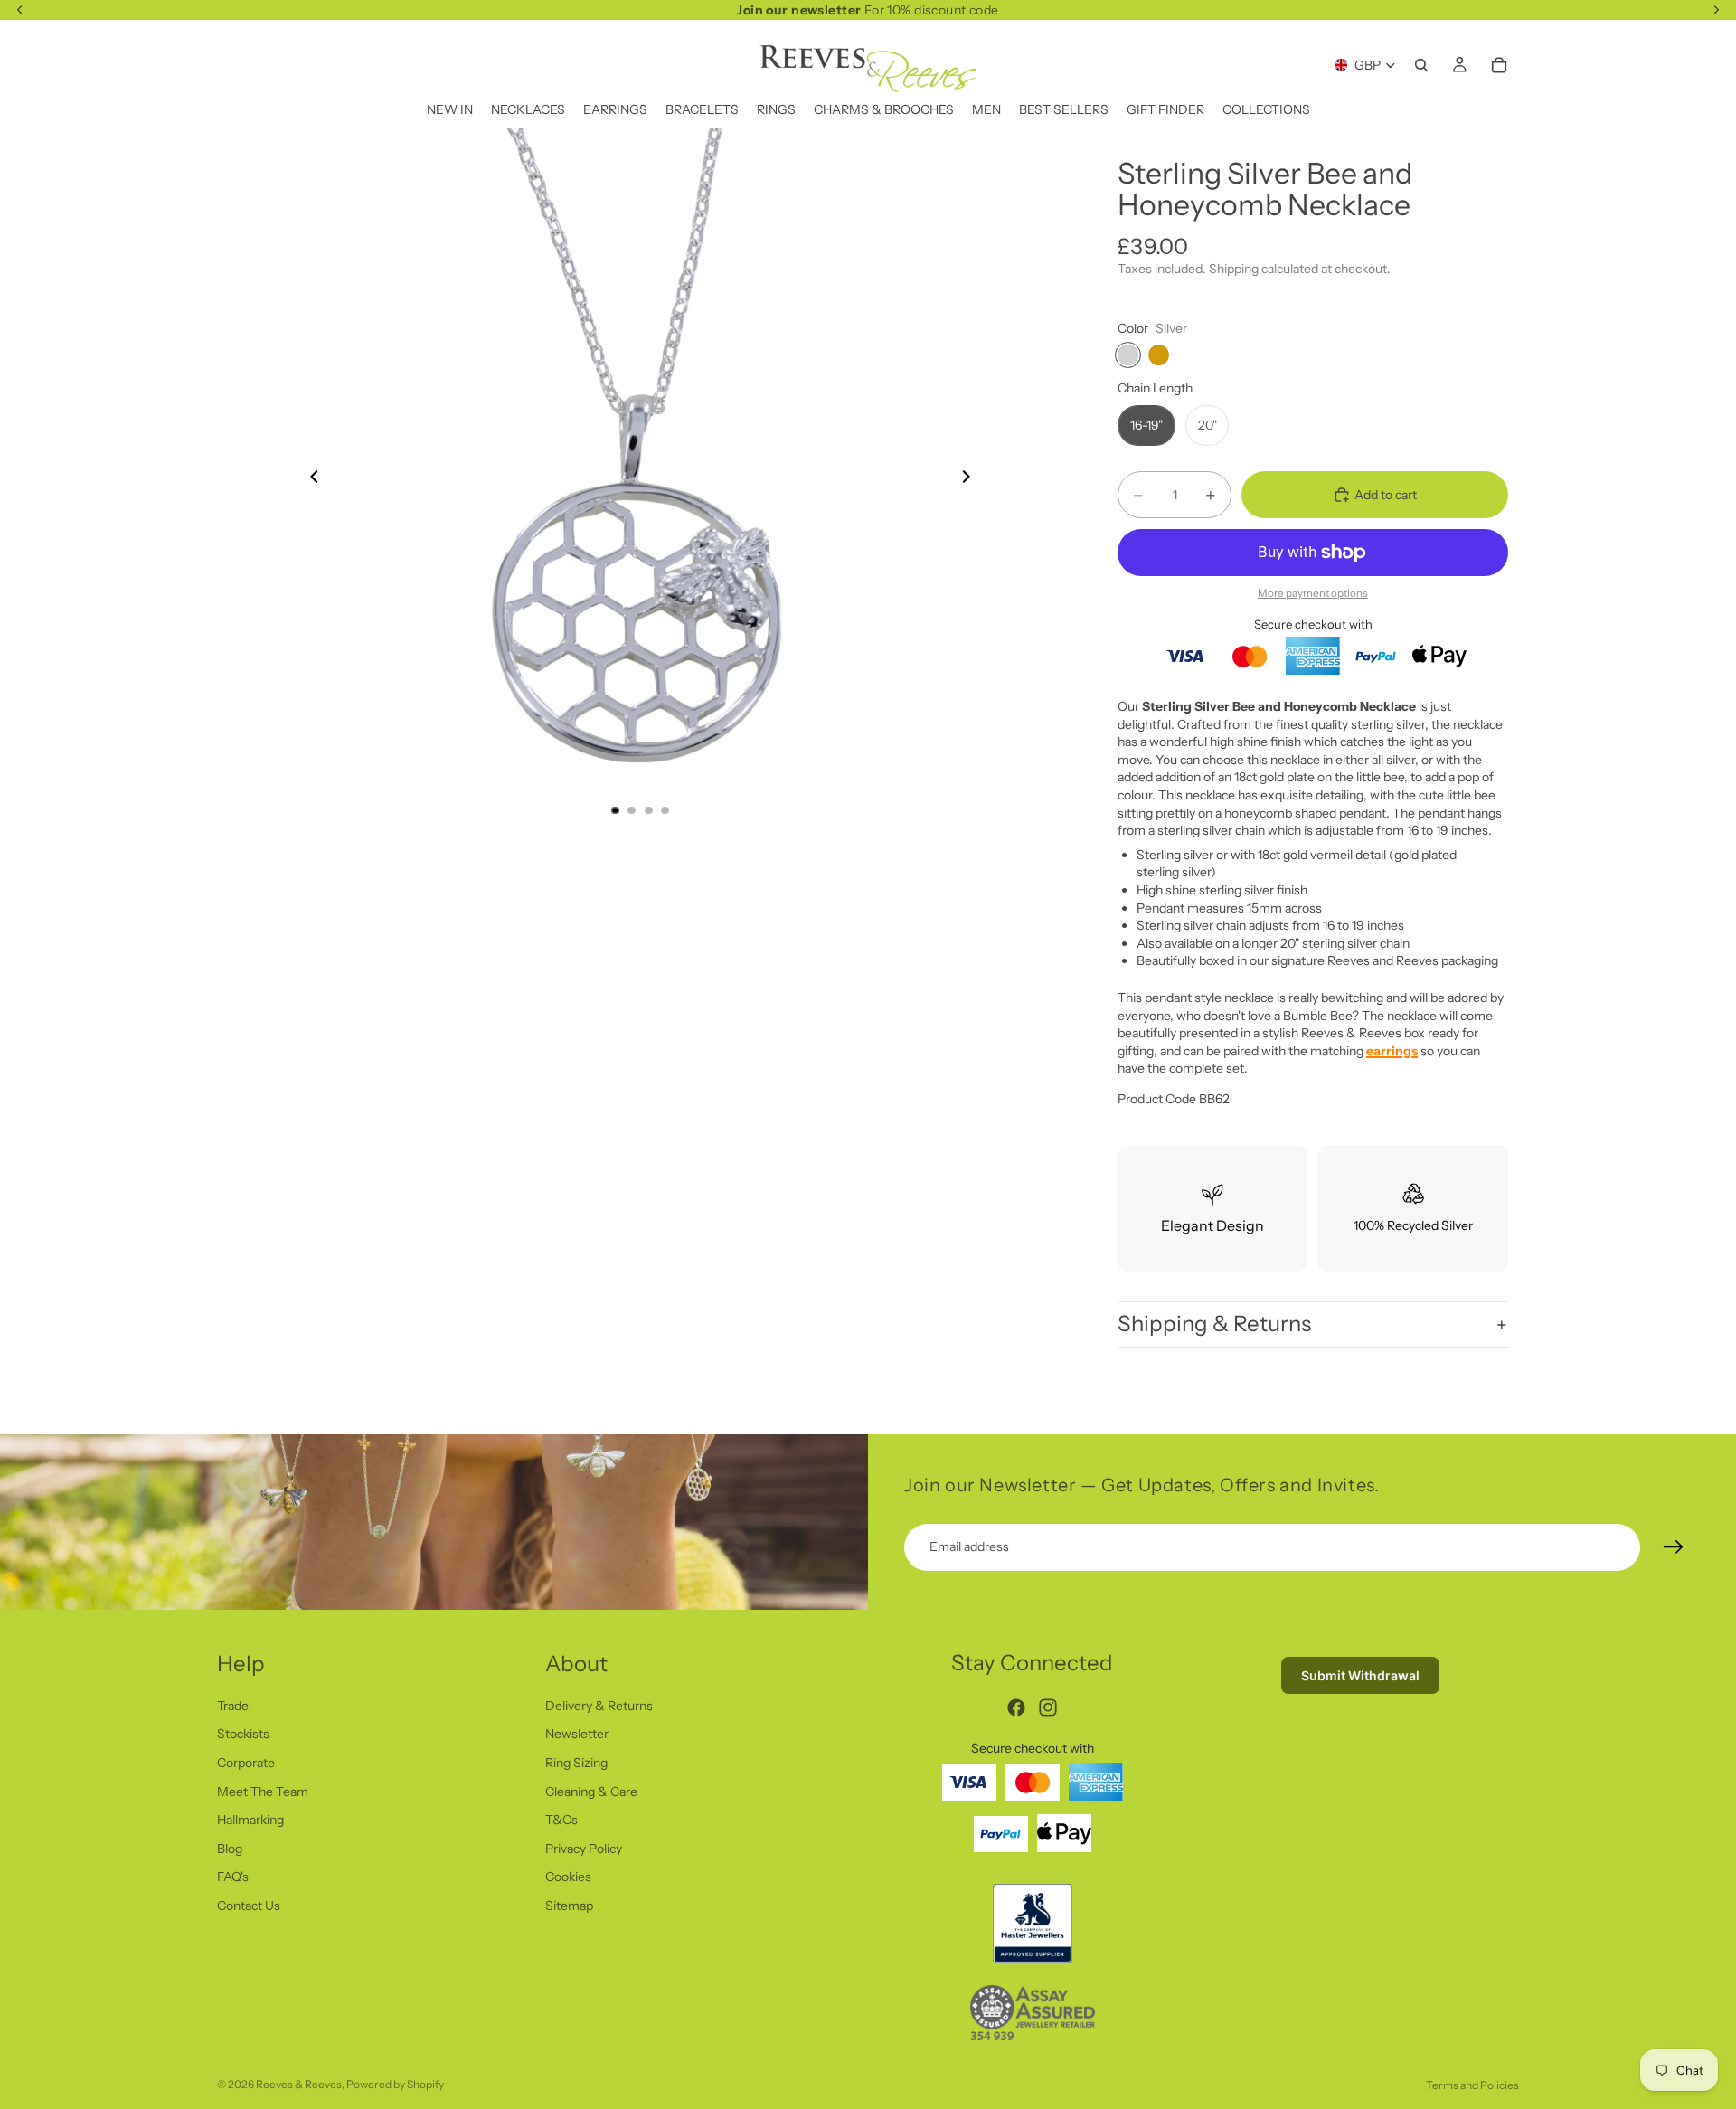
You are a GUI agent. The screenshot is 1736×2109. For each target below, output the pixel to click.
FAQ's (233, 1877)
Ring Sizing (576, 1763)
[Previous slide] (309, 479)
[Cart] (1499, 65)
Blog (230, 1849)
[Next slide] (971, 479)
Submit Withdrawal (1360, 1675)
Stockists (243, 1734)
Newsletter (577, 1734)
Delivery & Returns (599, 1706)
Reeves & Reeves (299, 2084)
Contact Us (249, 1906)
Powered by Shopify (395, 2084)
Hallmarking (250, 1820)
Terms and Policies (1472, 2085)
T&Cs (561, 1820)
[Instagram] (1048, 1707)
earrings (1392, 1051)
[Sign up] (1674, 1547)
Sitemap (569, 1906)
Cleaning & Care (591, 1791)
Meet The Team (263, 1791)
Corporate (246, 1763)
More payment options (1313, 593)
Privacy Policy (584, 1849)
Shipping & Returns (1214, 1324)
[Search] (1421, 65)
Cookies (568, 1877)
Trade (233, 1706)
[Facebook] (1016, 1707)
